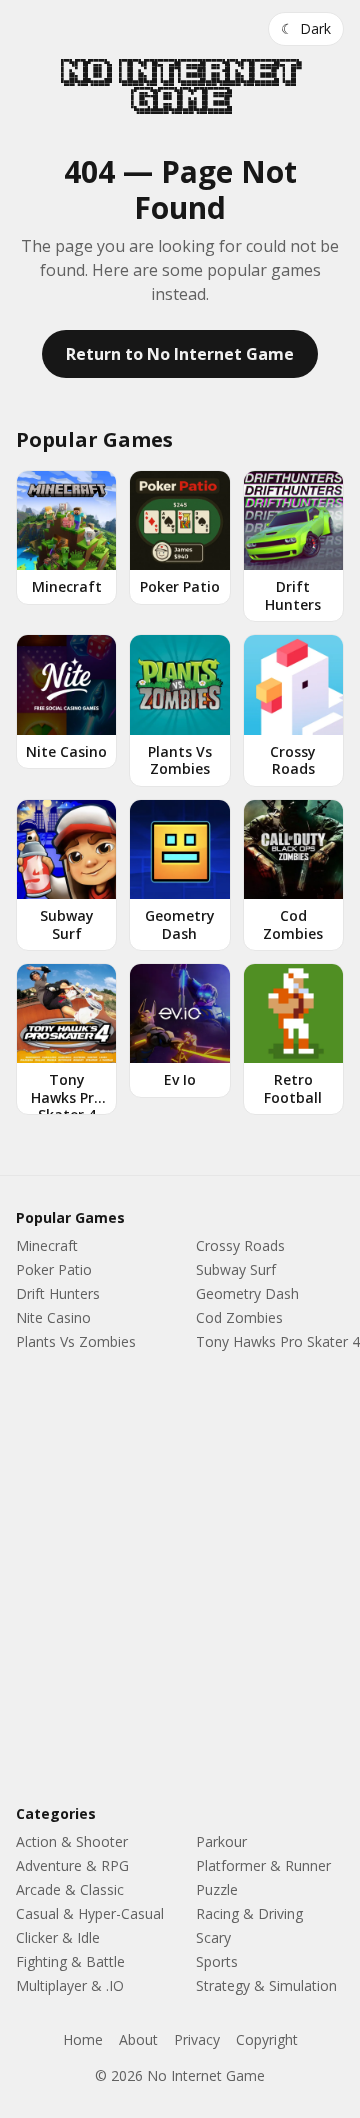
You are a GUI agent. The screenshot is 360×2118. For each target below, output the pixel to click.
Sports (217, 1961)
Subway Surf (236, 1269)
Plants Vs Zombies (76, 1341)
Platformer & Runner (263, 1865)
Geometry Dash (247, 1293)
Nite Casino (53, 1317)
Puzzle (217, 1889)
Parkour (221, 1841)
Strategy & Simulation (266, 1985)
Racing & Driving (249, 1913)
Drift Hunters (58, 1293)
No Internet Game (180, 86)
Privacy (197, 2039)
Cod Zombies (239, 1317)
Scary (213, 1937)
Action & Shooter (72, 1841)
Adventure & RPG (72, 1865)
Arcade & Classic (70, 1889)
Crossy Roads (240, 1245)
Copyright (267, 2039)
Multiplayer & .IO (70, 1985)
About (138, 2039)
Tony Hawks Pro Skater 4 (278, 1341)
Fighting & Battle (70, 1961)
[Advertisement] (180, 1582)
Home (83, 2039)
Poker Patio (54, 1269)
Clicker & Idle (58, 1937)
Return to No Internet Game (180, 354)
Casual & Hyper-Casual (90, 1913)
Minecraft (47, 1245)
